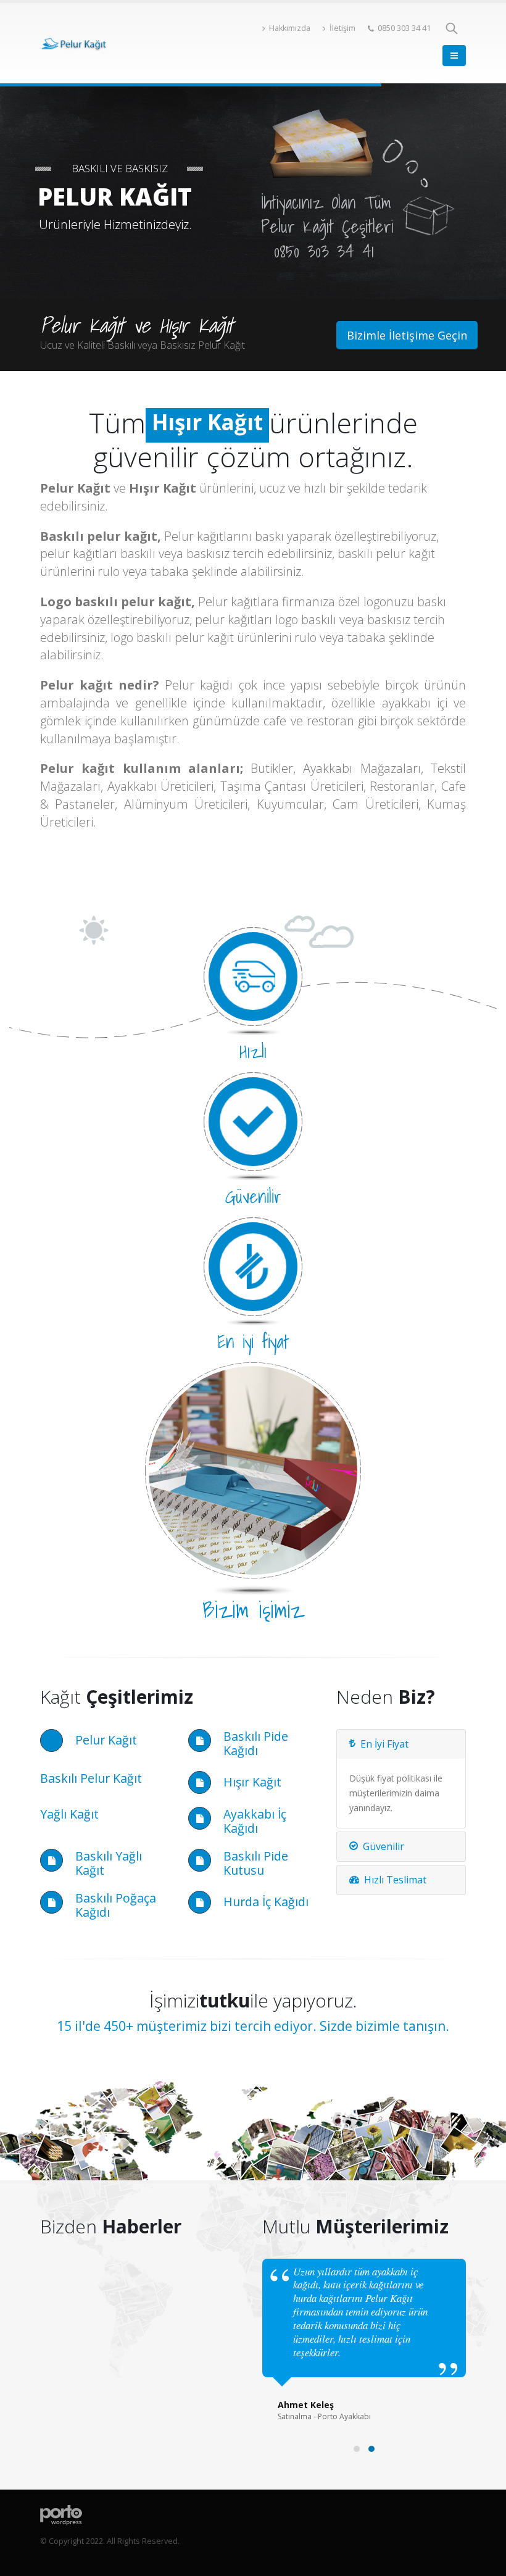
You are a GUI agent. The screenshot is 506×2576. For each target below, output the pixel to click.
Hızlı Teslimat (395, 1880)
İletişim (342, 28)
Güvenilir (384, 1846)
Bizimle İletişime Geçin (407, 335)
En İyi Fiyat (384, 1744)
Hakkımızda (290, 28)
